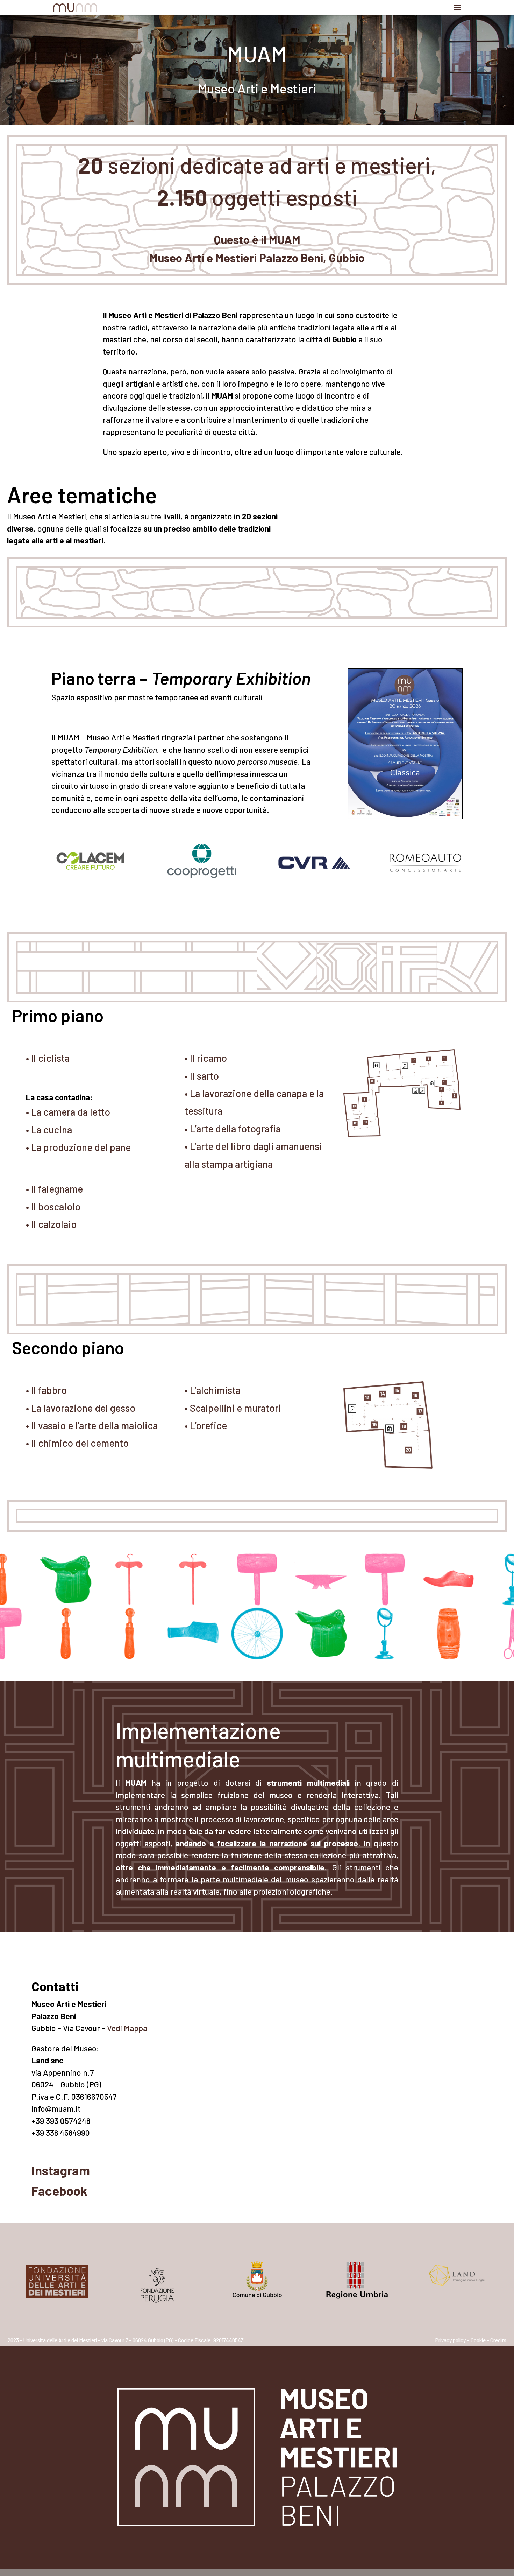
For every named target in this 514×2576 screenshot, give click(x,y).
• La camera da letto (68, 1112)
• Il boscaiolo (53, 1207)
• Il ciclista (48, 1058)
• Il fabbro (46, 1390)
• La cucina (49, 1130)
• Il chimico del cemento (77, 1443)
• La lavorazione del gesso (81, 1408)
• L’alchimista (213, 1390)
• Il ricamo (206, 1058)
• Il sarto (202, 1076)
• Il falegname (54, 1189)
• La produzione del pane (78, 1147)
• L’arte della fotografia (233, 1129)
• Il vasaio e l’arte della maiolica (92, 1425)
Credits (498, 2340)
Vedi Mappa (127, 2028)
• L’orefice (206, 1425)
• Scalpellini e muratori (233, 1408)
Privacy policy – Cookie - (462, 2340)
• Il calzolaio (51, 1224)
